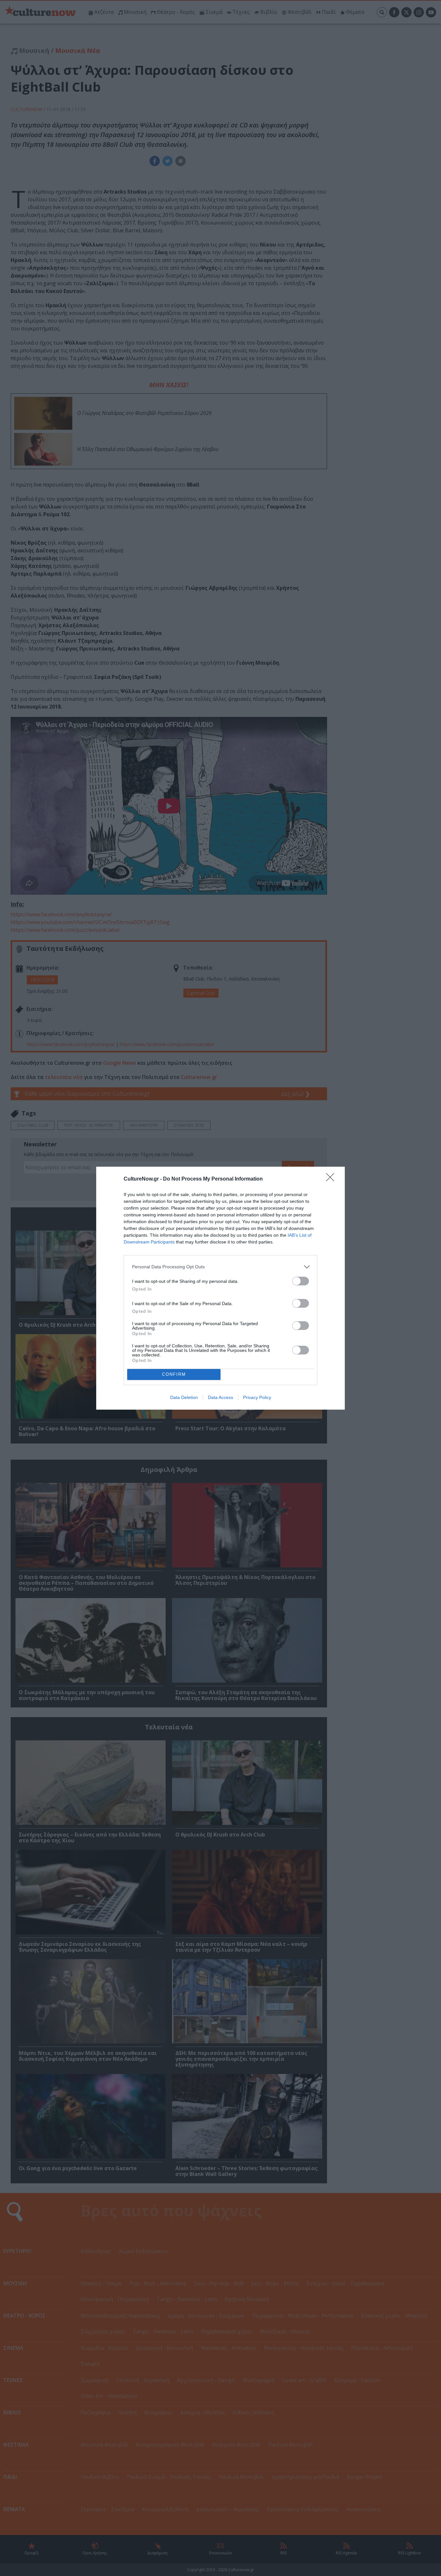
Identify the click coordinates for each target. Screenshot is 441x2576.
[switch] (301, 1281)
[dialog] (221, 1288)
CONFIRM (174, 1374)
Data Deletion (184, 1397)
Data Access (221, 1397)
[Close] (332, 1179)
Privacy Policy (257, 1397)
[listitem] (221, 1267)
